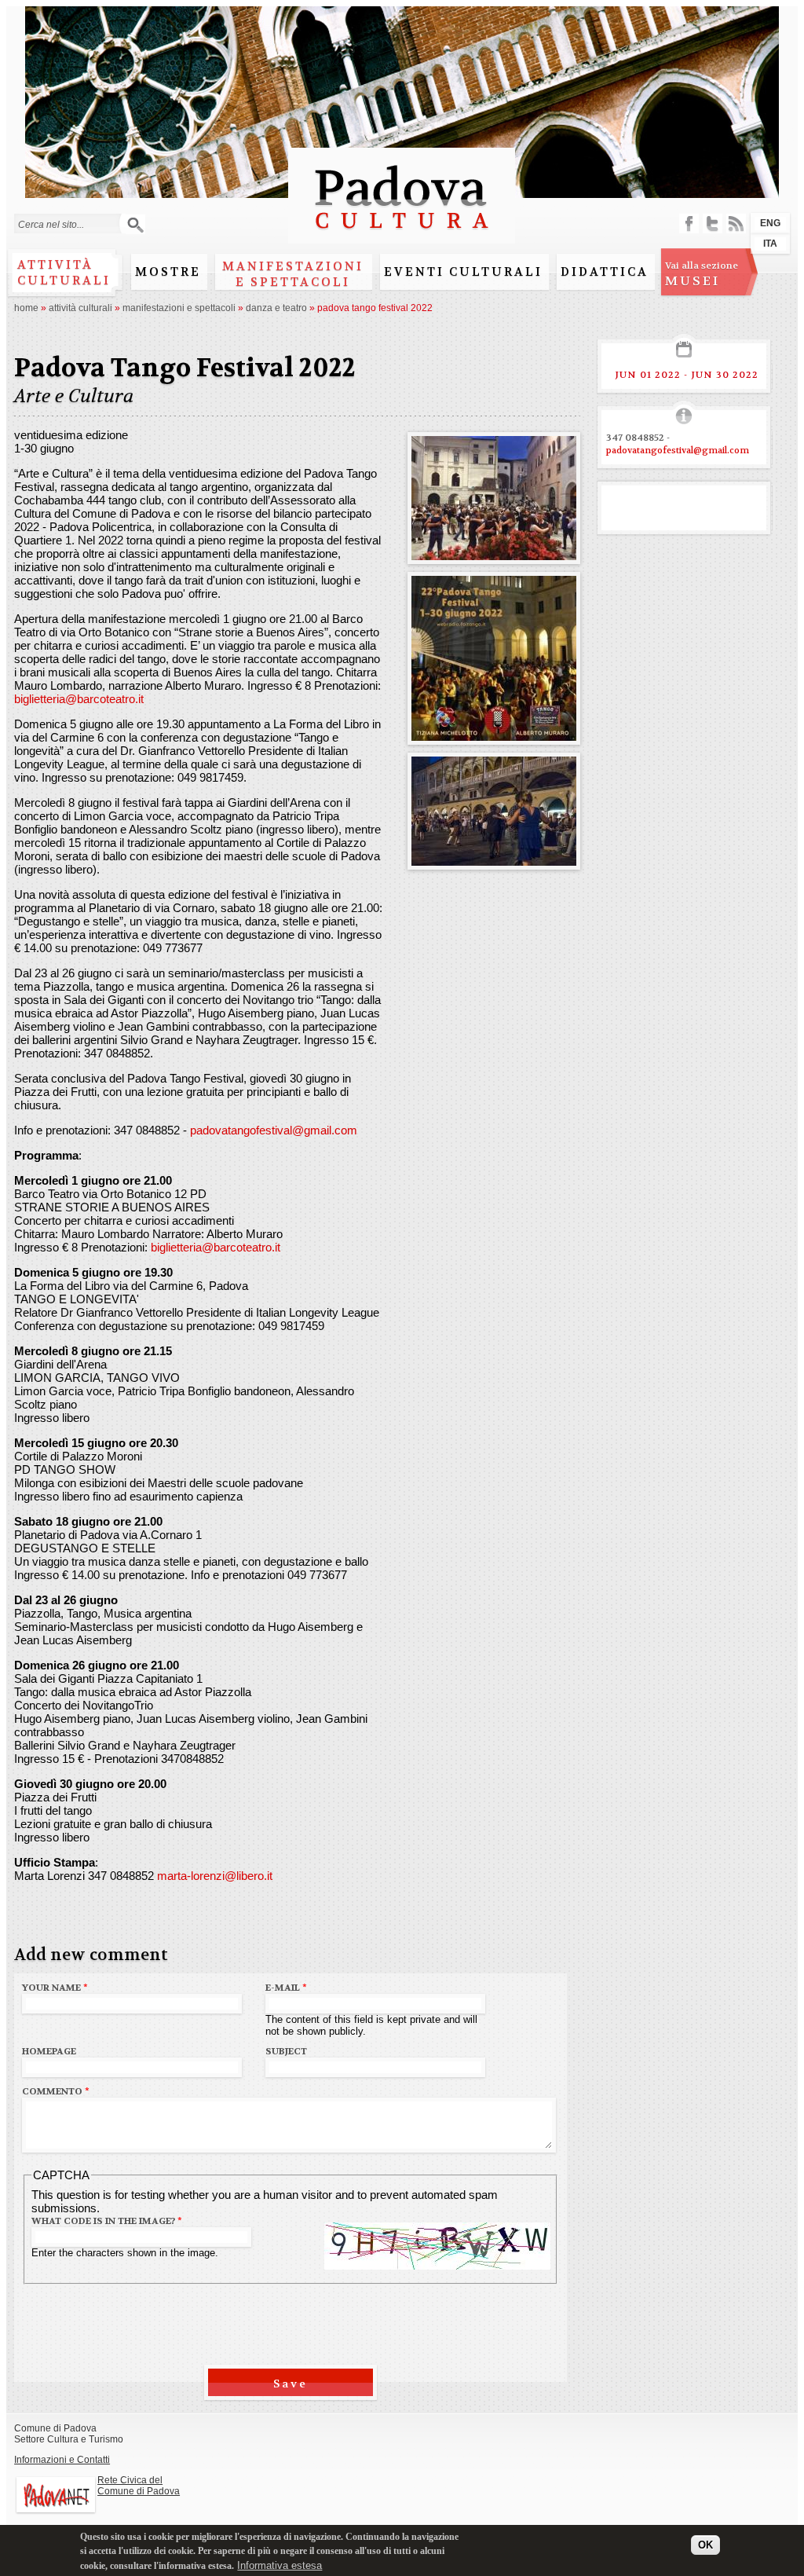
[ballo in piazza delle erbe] (494, 859)
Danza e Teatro (276, 308)
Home (26, 308)
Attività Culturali (80, 308)
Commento (56, 2091)
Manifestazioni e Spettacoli (293, 274)
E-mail (286, 1988)
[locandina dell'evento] (494, 734)
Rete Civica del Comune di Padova (139, 2486)
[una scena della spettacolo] (494, 553)
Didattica (605, 272)
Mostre (168, 272)
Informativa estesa (280, 2565)
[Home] (402, 236)
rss (736, 224)
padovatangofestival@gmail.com (274, 1130)
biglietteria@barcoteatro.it (79, 699)
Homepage (49, 2051)
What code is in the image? (107, 2221)
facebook (689, 224)
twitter (713, 224)
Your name (55, 1988)
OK (705, 2545)
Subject (286, 2051)
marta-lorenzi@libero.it (215, 1876)
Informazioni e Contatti (62, 2460)
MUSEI (702, 274)
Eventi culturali (463, 272)
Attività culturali (64, 273)
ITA (770, 244)
